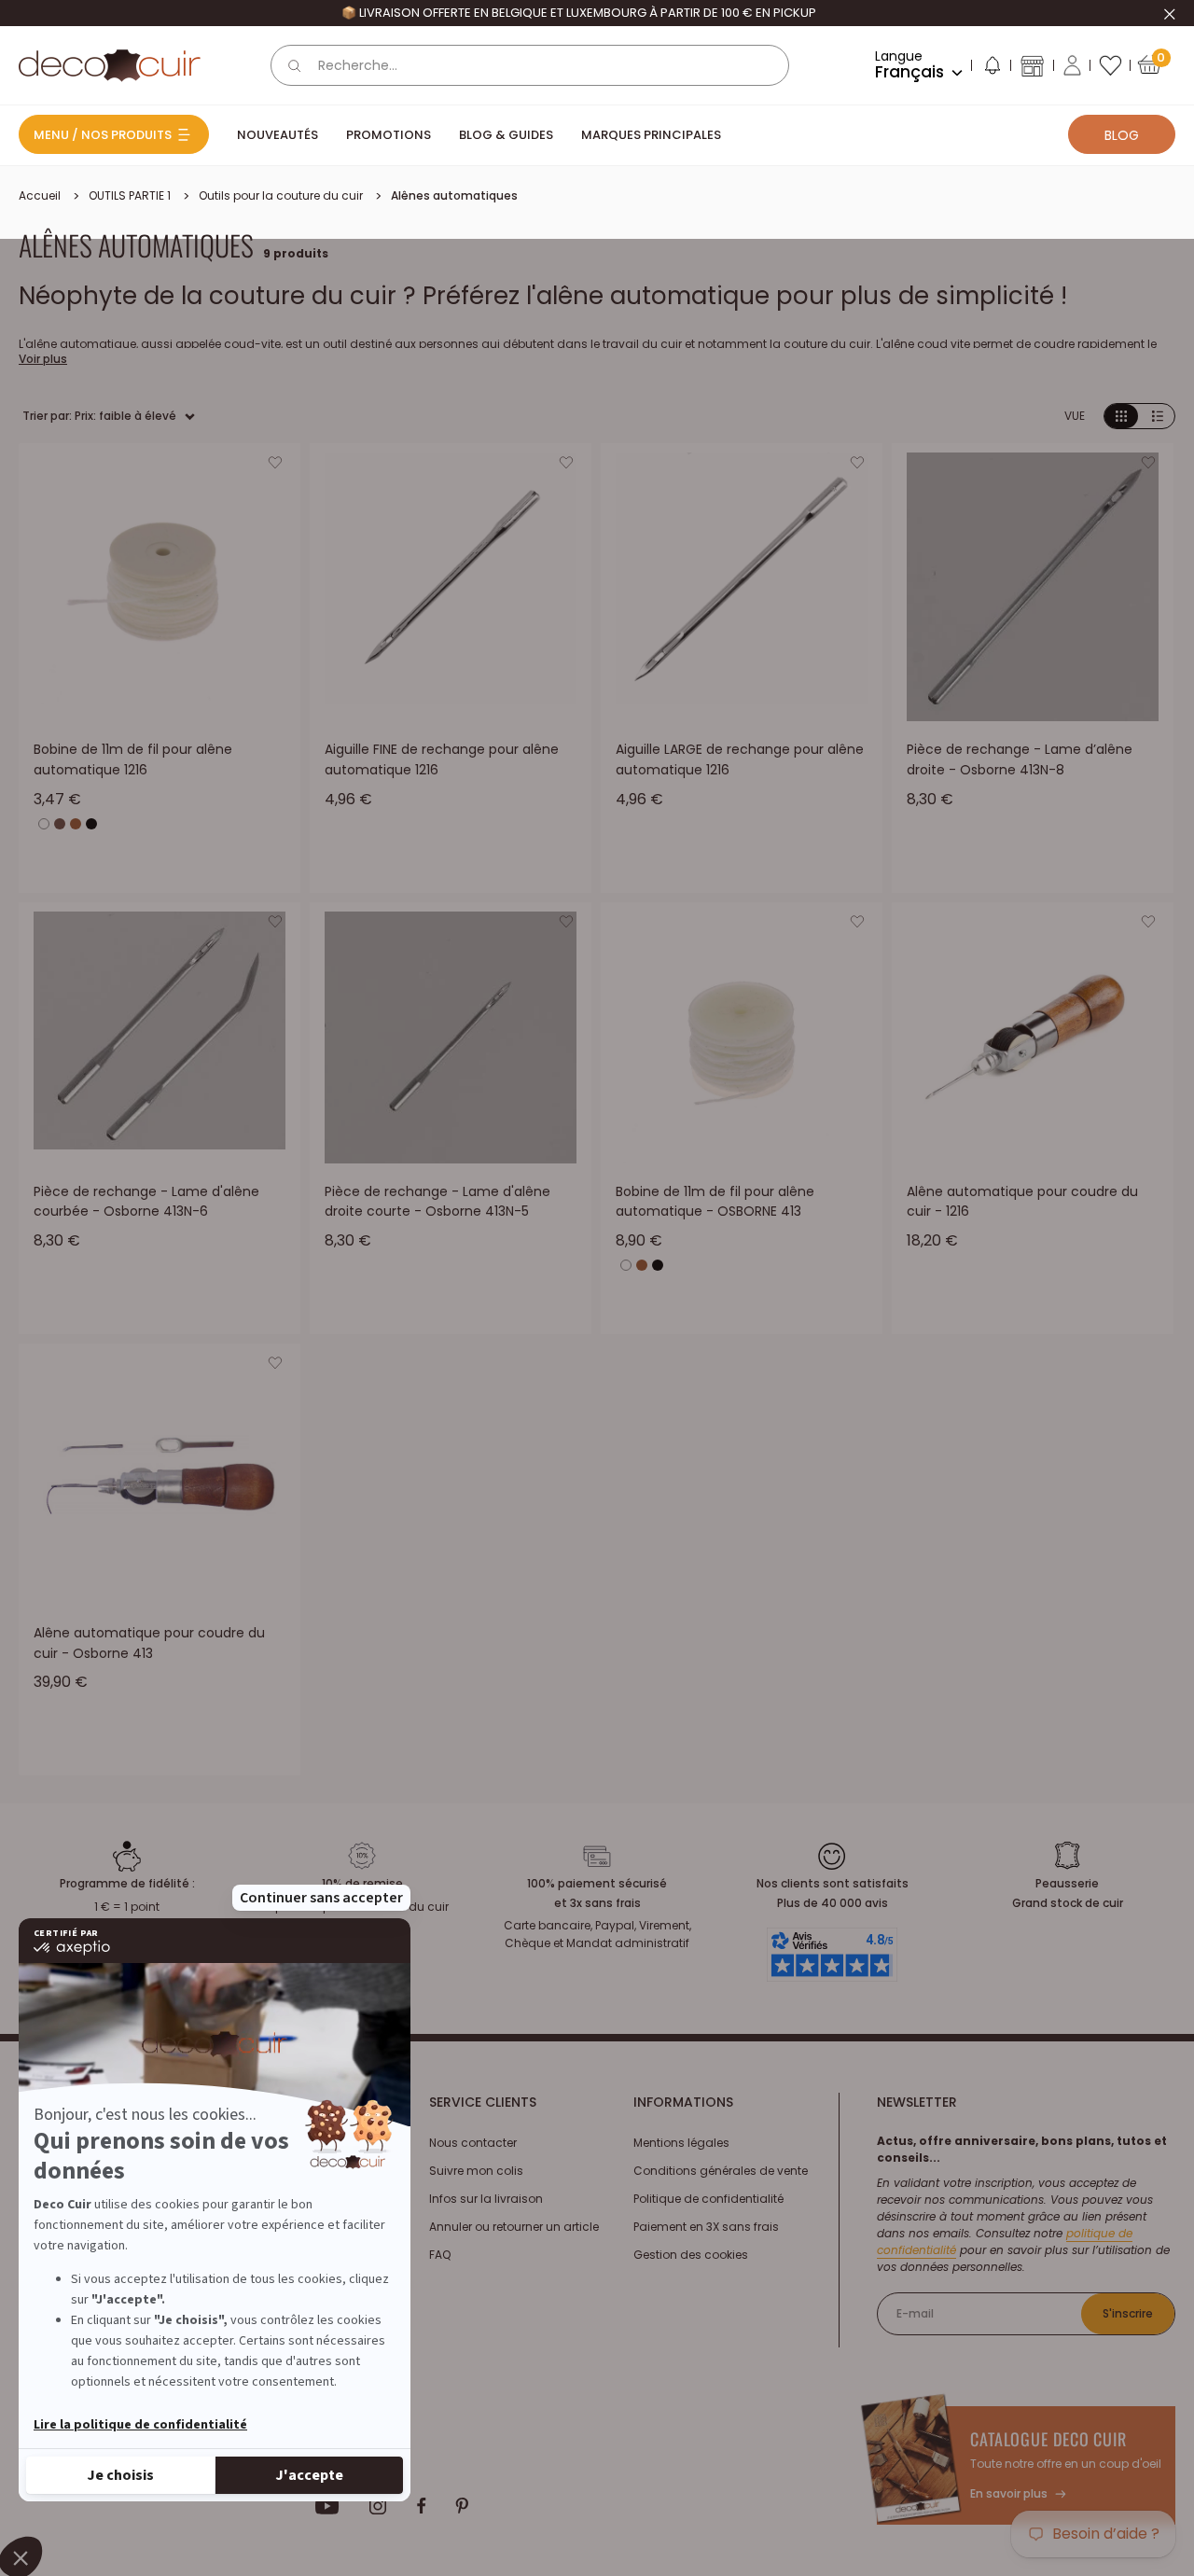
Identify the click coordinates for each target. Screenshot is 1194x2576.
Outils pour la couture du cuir (281, 195)
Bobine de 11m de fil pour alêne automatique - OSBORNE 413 (715, 1202)
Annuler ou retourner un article (514, 2227)
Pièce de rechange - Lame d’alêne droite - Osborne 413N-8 (1020, 759)
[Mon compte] (1072, 65)
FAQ (440, 2255)
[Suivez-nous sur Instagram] (378, 2506)
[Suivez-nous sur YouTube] (327, 2506)
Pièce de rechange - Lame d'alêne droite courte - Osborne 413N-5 (437, 1202)
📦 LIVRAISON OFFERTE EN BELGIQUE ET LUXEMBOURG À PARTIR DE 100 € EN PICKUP (579, 13)
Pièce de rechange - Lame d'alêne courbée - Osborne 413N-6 (146, 1202)
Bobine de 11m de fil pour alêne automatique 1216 (133, 759)
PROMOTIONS (389, 135)
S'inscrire (1128, 2313)
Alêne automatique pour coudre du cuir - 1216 (1022, 1202)
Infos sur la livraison (486, 2199)
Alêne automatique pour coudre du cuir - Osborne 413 (149, 1643)
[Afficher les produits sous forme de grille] (1121, 417)
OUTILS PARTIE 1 (130, 195)
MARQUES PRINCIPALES (651, 135)
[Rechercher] (295, 65)
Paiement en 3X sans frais (706, 2227)
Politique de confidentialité (708, 2199)
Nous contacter (473, 2143)
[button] (992, 69)
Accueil (40, 195)
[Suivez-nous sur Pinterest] (462, 2506)
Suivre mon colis (476, 2171)
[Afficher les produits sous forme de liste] (1158, 417)
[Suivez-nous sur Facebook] (421, 2506)
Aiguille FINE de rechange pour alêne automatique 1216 (442, 759)
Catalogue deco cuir (1048, 2439)
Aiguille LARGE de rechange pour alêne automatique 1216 (740, 759)
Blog (1122, 135)
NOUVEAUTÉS (278, 135)
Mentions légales (681, 2143)
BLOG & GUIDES (506, 135)
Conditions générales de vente (721, 2171)
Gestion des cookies (691, 2255)
